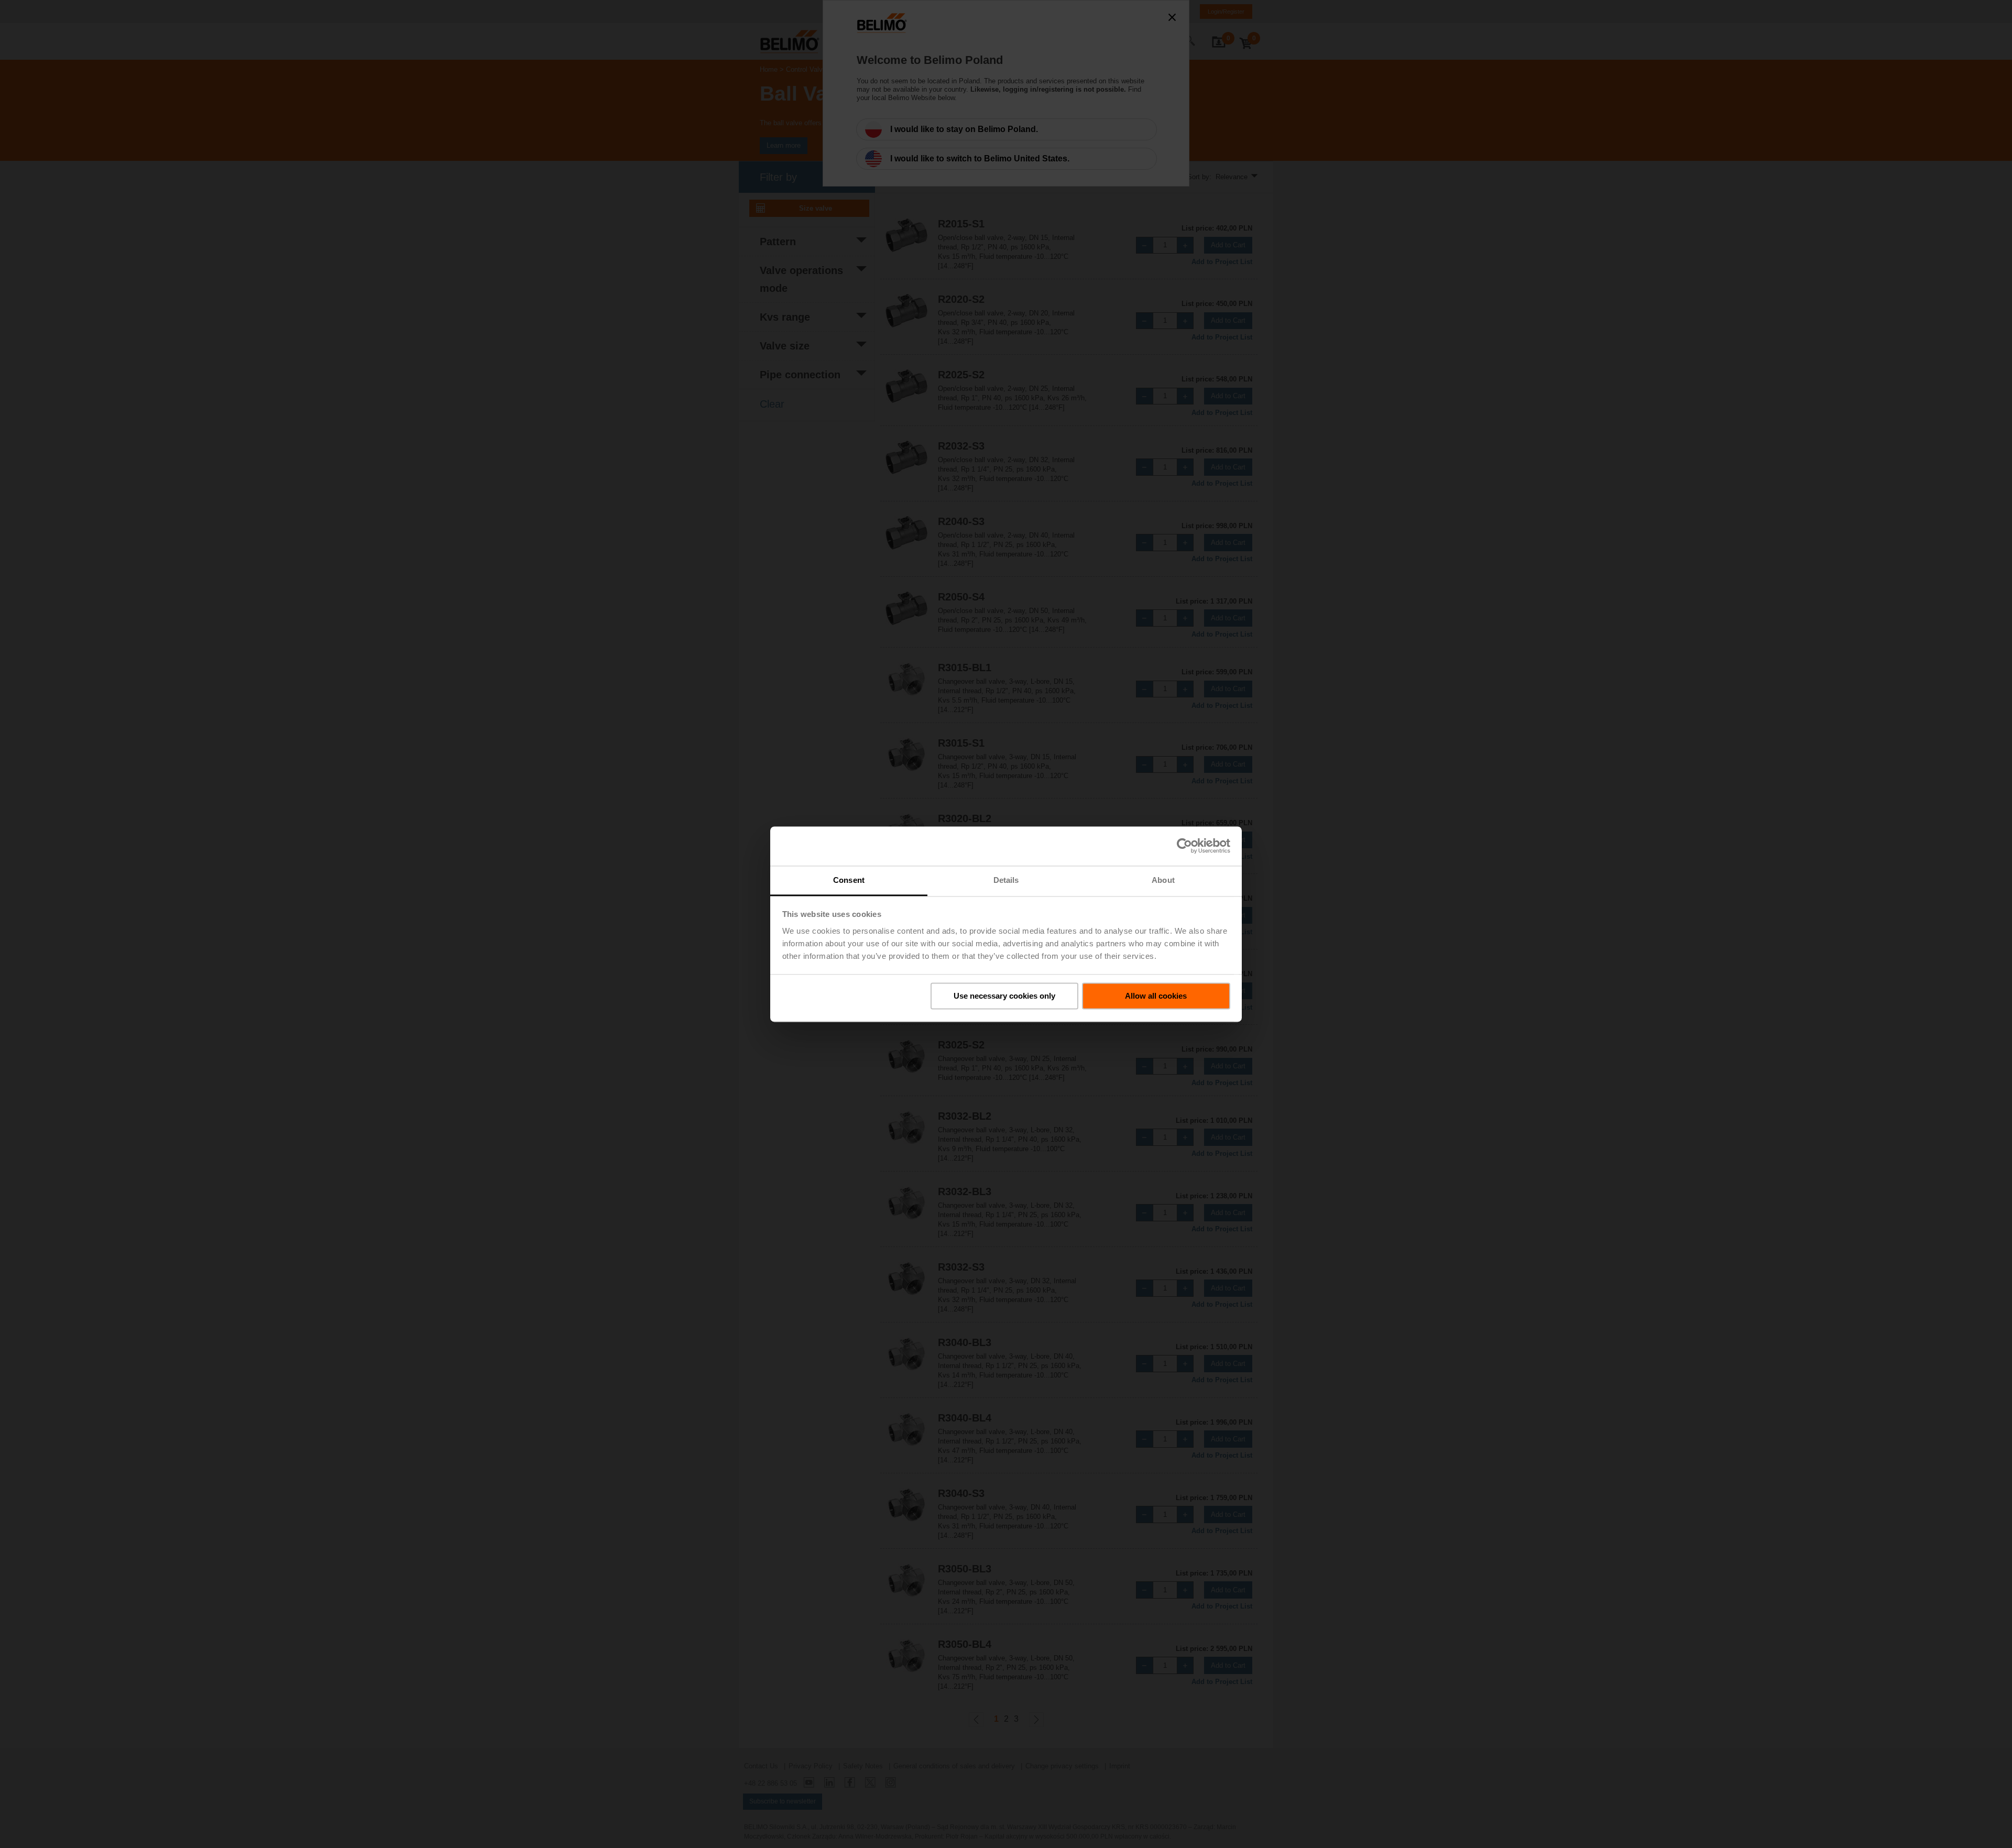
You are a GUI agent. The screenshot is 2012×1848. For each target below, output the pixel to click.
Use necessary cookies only (1004, 996)
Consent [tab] (849, 880)
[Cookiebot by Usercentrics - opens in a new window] (1184, 846)
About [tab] (1163, 880)
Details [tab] (1006, 880)
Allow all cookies (1156, 996)
